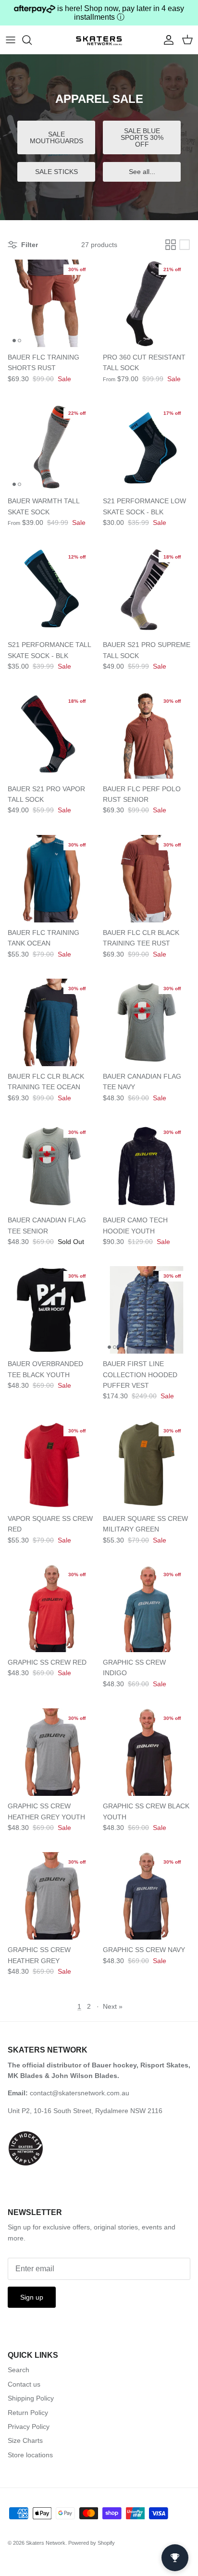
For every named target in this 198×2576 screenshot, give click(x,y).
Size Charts (25, 2440)
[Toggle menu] (11, 40)
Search (19, 2370)
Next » (113, 2006)
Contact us (24, 2384)
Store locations (30, 2455)
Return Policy (28, 2413)
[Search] (32, 40)
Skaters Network (46, 2543)
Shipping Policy (31, 2398)
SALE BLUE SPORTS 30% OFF (142, 137)
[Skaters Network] (99, 39)
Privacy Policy (29, 2427)
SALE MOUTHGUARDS (56, 137)
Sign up (32, 2297)
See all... (142, 172)
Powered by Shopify (92, 2543)
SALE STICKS (56, 172)
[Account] (166, 40)
